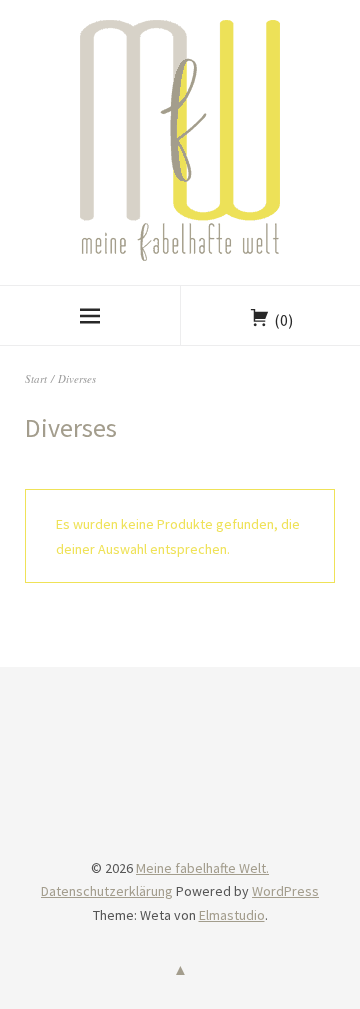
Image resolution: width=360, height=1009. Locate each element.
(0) (283, 320)
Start (36, 378)
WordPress (285, 891)
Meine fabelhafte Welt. (202, 868)
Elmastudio (232, 915)
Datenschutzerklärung (107, 891)
